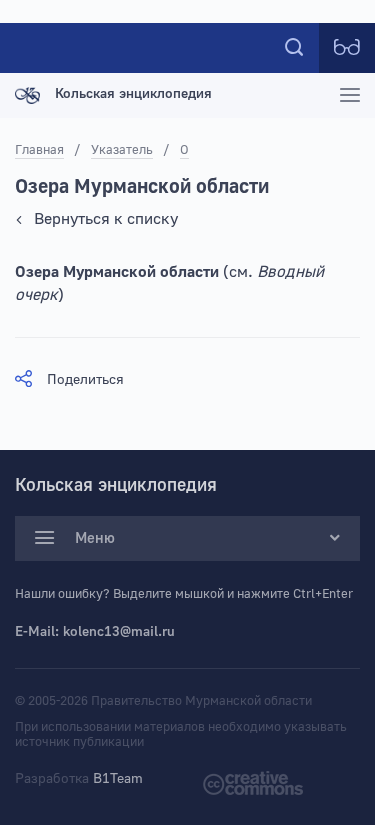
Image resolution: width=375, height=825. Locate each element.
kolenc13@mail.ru (119, 632)
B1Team (118, 779)
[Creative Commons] (253, 782)
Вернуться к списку (106, 219)
